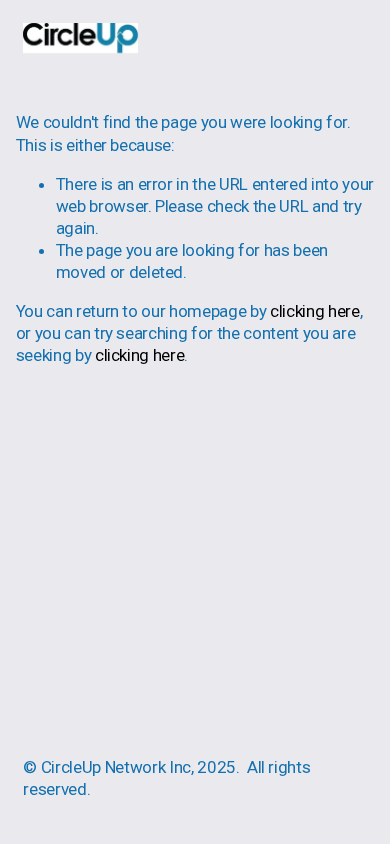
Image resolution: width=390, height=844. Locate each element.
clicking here (315, 311)
